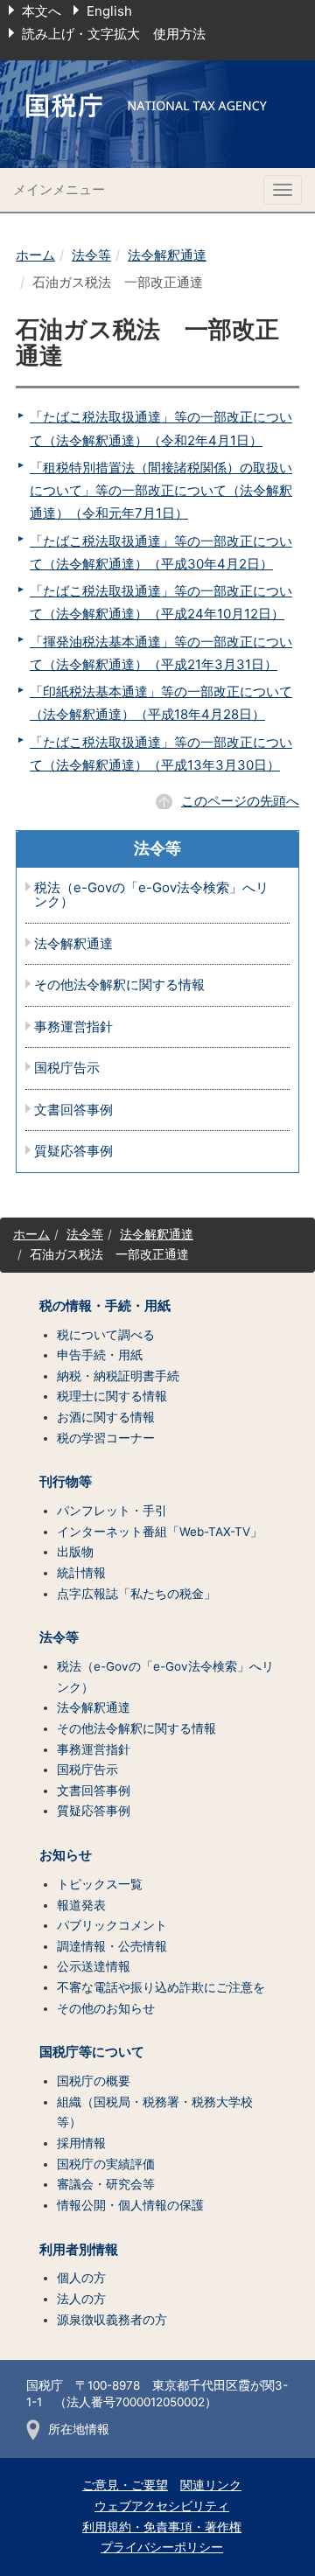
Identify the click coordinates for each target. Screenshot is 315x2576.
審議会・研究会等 (106, 2184)
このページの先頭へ (240, 801)
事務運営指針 (73, 1027)
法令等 (91, 255)
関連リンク (211, 2485)
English (109, 11)
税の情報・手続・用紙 (105, 1306)
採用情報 (81, 2143)
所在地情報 (79, 2429)
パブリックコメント (112, 1925)
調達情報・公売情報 (112, 1946)
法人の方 (81, 2299)
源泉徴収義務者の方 (112, 2320)
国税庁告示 (67, 1068)
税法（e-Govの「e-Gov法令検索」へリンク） (151, 895)
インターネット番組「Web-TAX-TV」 (160, 1532)
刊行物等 (66, 1482)
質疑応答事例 (73, 1152)
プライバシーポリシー (162, 2547)
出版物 (75, 1552)
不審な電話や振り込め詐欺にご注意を (161, 1987)
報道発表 (81, 1905)
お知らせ (66, 1855)
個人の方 (81, 2278)
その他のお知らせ (106, 2008)
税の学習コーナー (106, 1438)
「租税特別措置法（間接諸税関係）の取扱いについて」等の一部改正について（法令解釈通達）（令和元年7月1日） (161, 491)
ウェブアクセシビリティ (162, 2506)
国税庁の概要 (94, 2081)
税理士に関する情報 (112, 1396)
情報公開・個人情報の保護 (130, 2205)
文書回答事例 (73, 1110)
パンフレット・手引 (112, 1511)
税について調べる (106, 1335)
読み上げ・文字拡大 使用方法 (114, 34)
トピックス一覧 (100, 1884)
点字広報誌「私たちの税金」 (136, 1594)
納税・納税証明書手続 (118, 1376)
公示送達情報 (94, 1966)
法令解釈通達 (167, 255)
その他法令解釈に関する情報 (119, 985)
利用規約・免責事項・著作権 (162, 2527)
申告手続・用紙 (100, 1355)
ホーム (35, 255)
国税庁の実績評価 (106, 2164)
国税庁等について (92, 2052)
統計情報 (81, 1573)
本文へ (42, 11)
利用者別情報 (79, 2250)
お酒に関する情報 (106, 1417)
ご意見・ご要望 (125, 2485)
